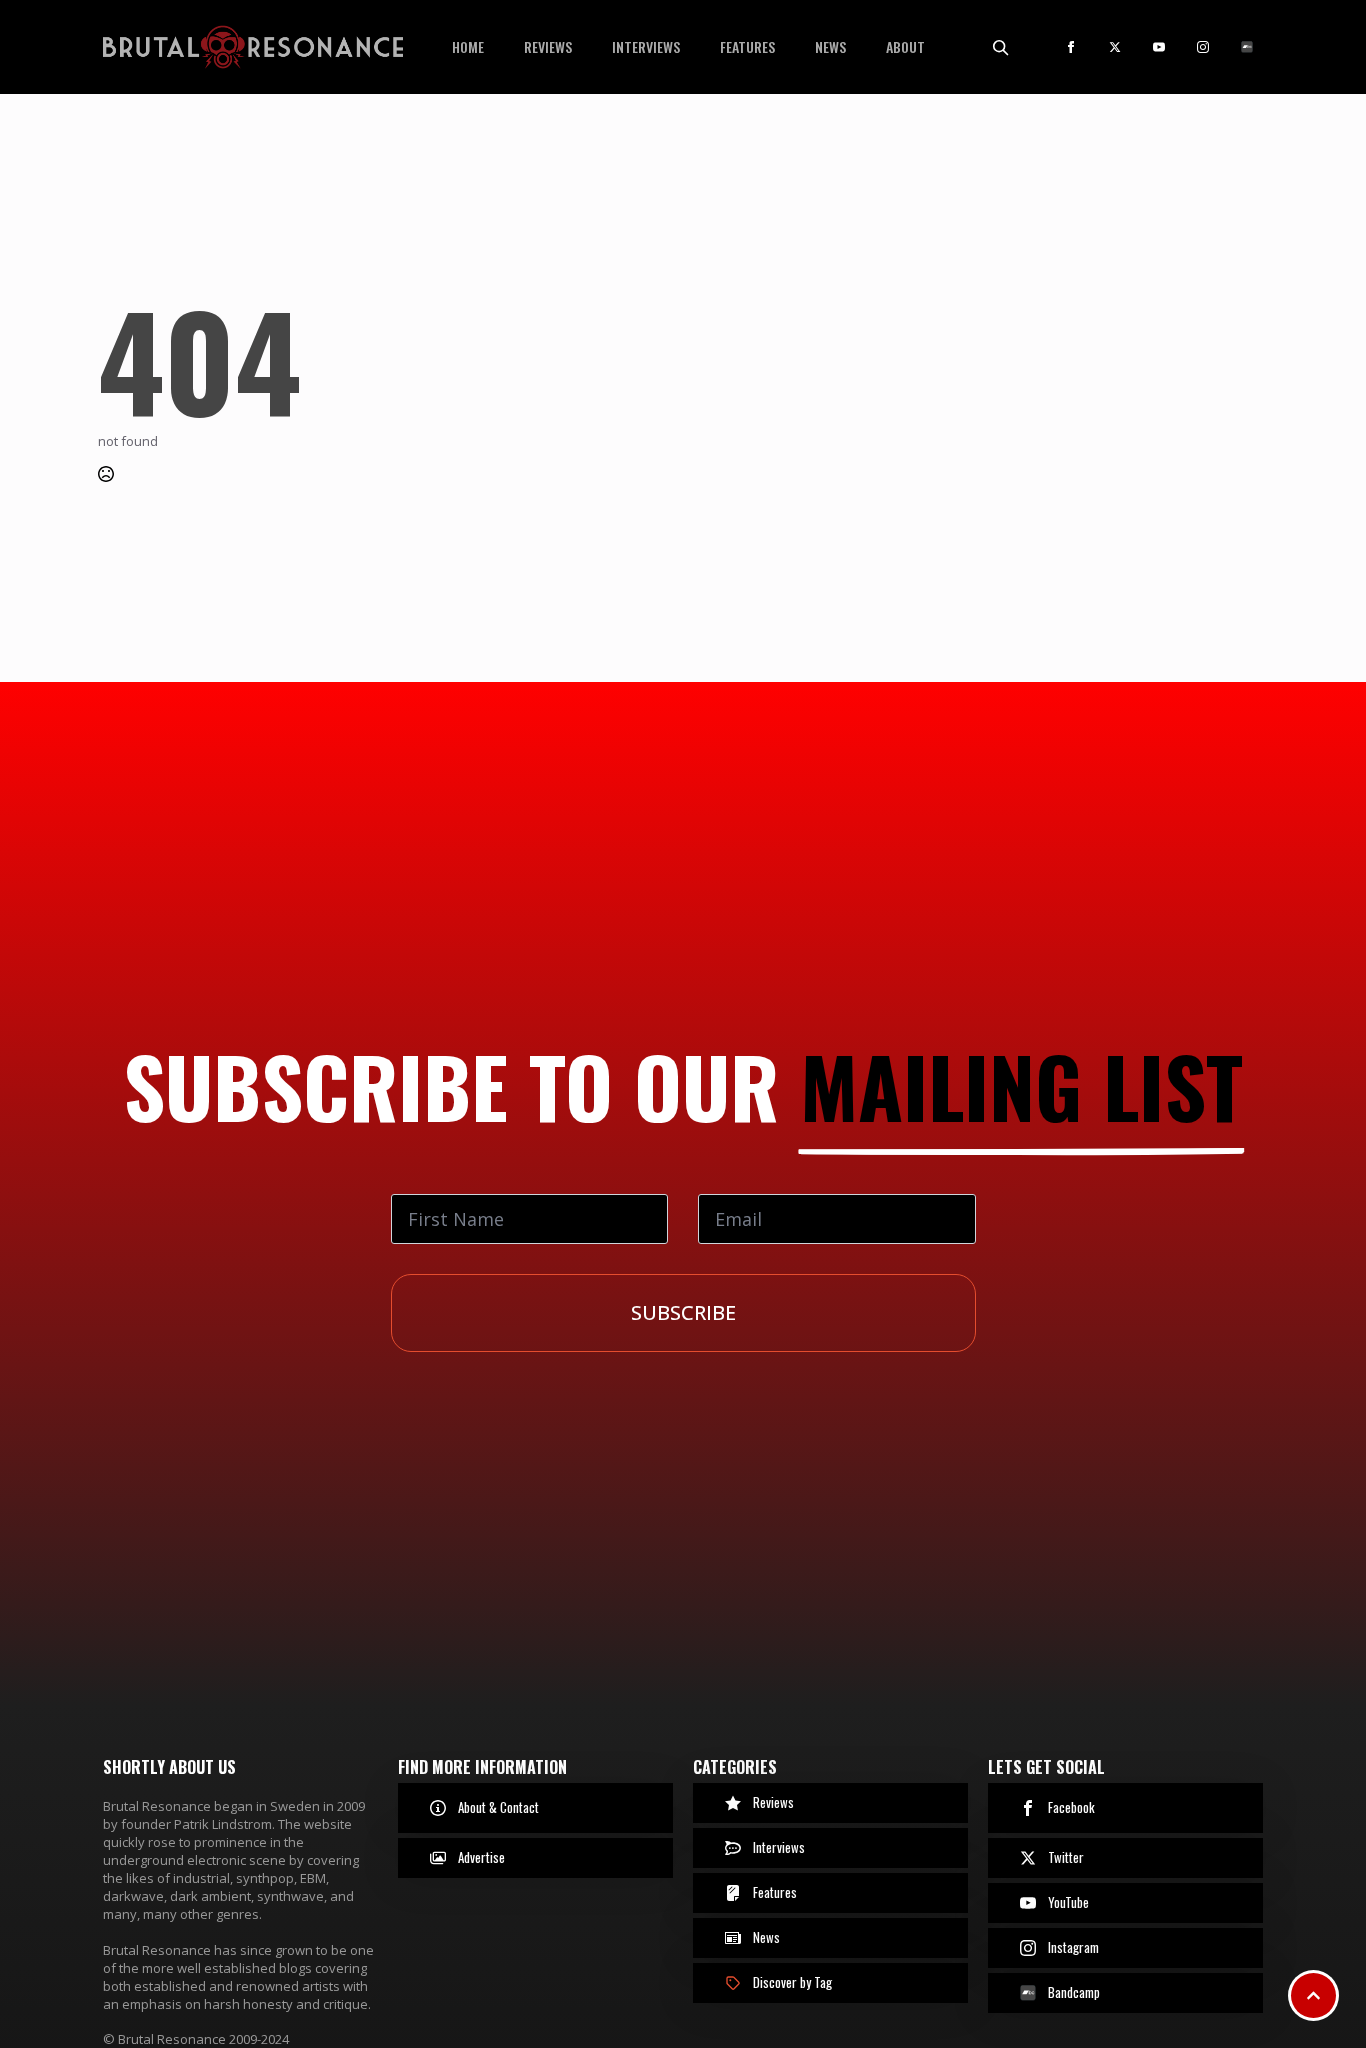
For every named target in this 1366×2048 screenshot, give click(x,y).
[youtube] (1159, 47)
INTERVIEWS (646, 46)
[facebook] (1071, 47)
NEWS (830, 46)
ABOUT (905, 46)
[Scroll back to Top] (1313, 1995)
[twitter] (1115, 47)
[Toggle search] (1000, 47)
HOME (468, 46)
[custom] (1247, 47)
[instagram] (1203, 47)
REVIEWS (548, 46)
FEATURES (747, 46)
